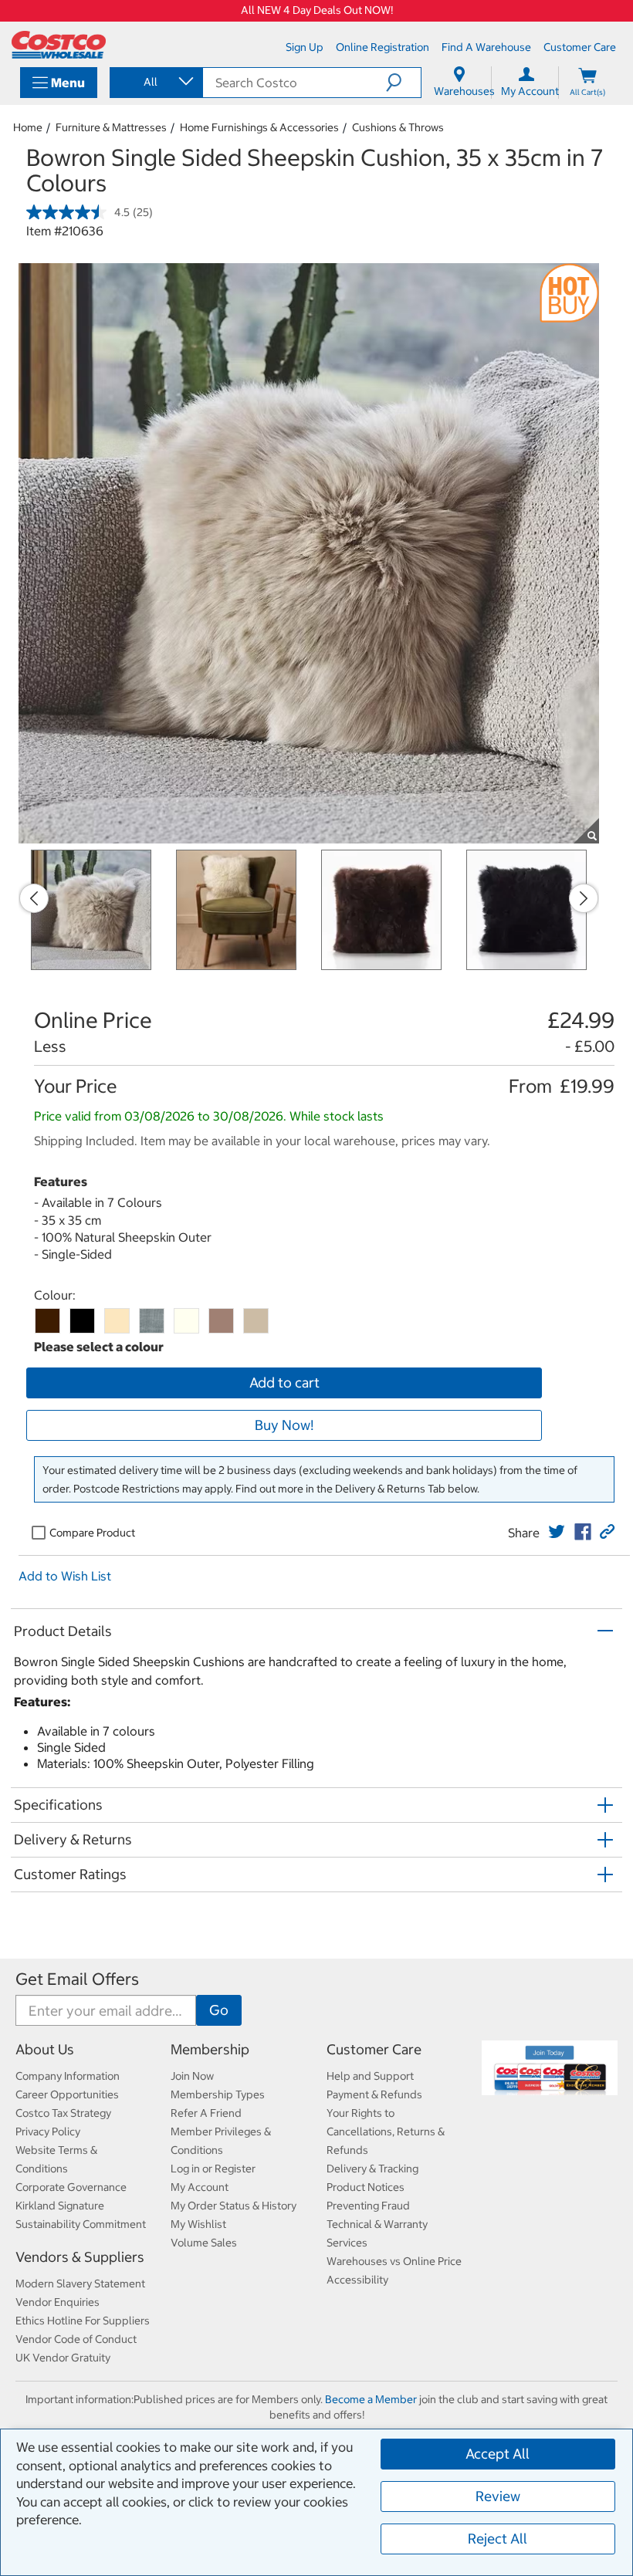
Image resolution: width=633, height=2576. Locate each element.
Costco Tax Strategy (63, 2113)
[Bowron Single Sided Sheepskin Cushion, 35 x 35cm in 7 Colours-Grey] (152, 1321)
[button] (403, 83)
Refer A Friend (206, 2113)
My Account (200, 2187)
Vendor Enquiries (58, 2302)
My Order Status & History (234, 2206)
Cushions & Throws (398, 127)
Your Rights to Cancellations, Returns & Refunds (386, 2131)
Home (28, 127)
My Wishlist (198, 2224)
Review (498, 2496)
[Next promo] (584, 898)
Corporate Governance (71, 2187)
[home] (59, 45)
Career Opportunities (67, 2094)
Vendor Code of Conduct (76, 2339)
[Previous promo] (34, 898)
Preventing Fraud (368, 2206)
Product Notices (366, 2187)
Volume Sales (204, 2243)
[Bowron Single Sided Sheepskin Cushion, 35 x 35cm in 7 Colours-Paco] (221, 1321)
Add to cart (284, 1383)
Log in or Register (213, 2169)
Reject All (498, 2539)
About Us (45, 2049)
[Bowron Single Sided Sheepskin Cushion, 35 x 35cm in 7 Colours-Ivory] (186, 1321)
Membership (210, 2049)
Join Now (192, 2076)
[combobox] (155, 82)
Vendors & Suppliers (80, 2257)
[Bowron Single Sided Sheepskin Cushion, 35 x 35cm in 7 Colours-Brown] (47, 1321)
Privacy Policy (48, 2131)
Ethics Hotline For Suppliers (83, 2321)
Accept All (498, 2454)
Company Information (68, 2076)
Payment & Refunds (374, 2094)
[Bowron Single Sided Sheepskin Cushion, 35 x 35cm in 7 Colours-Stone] (256, 1321)
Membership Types (218, 2094)
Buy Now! (284, 1425)
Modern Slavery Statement (80, 2284)
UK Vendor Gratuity (63, 2358)
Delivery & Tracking (372, 2169)
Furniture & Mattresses (111, 127)
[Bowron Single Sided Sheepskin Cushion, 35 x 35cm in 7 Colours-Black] (82, 1321)
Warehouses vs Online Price (394, 2261)
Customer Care (374, 2049)
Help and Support (370, 2076)
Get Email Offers (77, 1979)
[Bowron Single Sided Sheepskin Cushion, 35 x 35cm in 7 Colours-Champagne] (117, 1321)
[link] (557, 1532)
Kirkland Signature (60, 2206)
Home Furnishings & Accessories (259, 127)
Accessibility (357, 2280)
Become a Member (371, 2399)
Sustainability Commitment (81, 2224)
